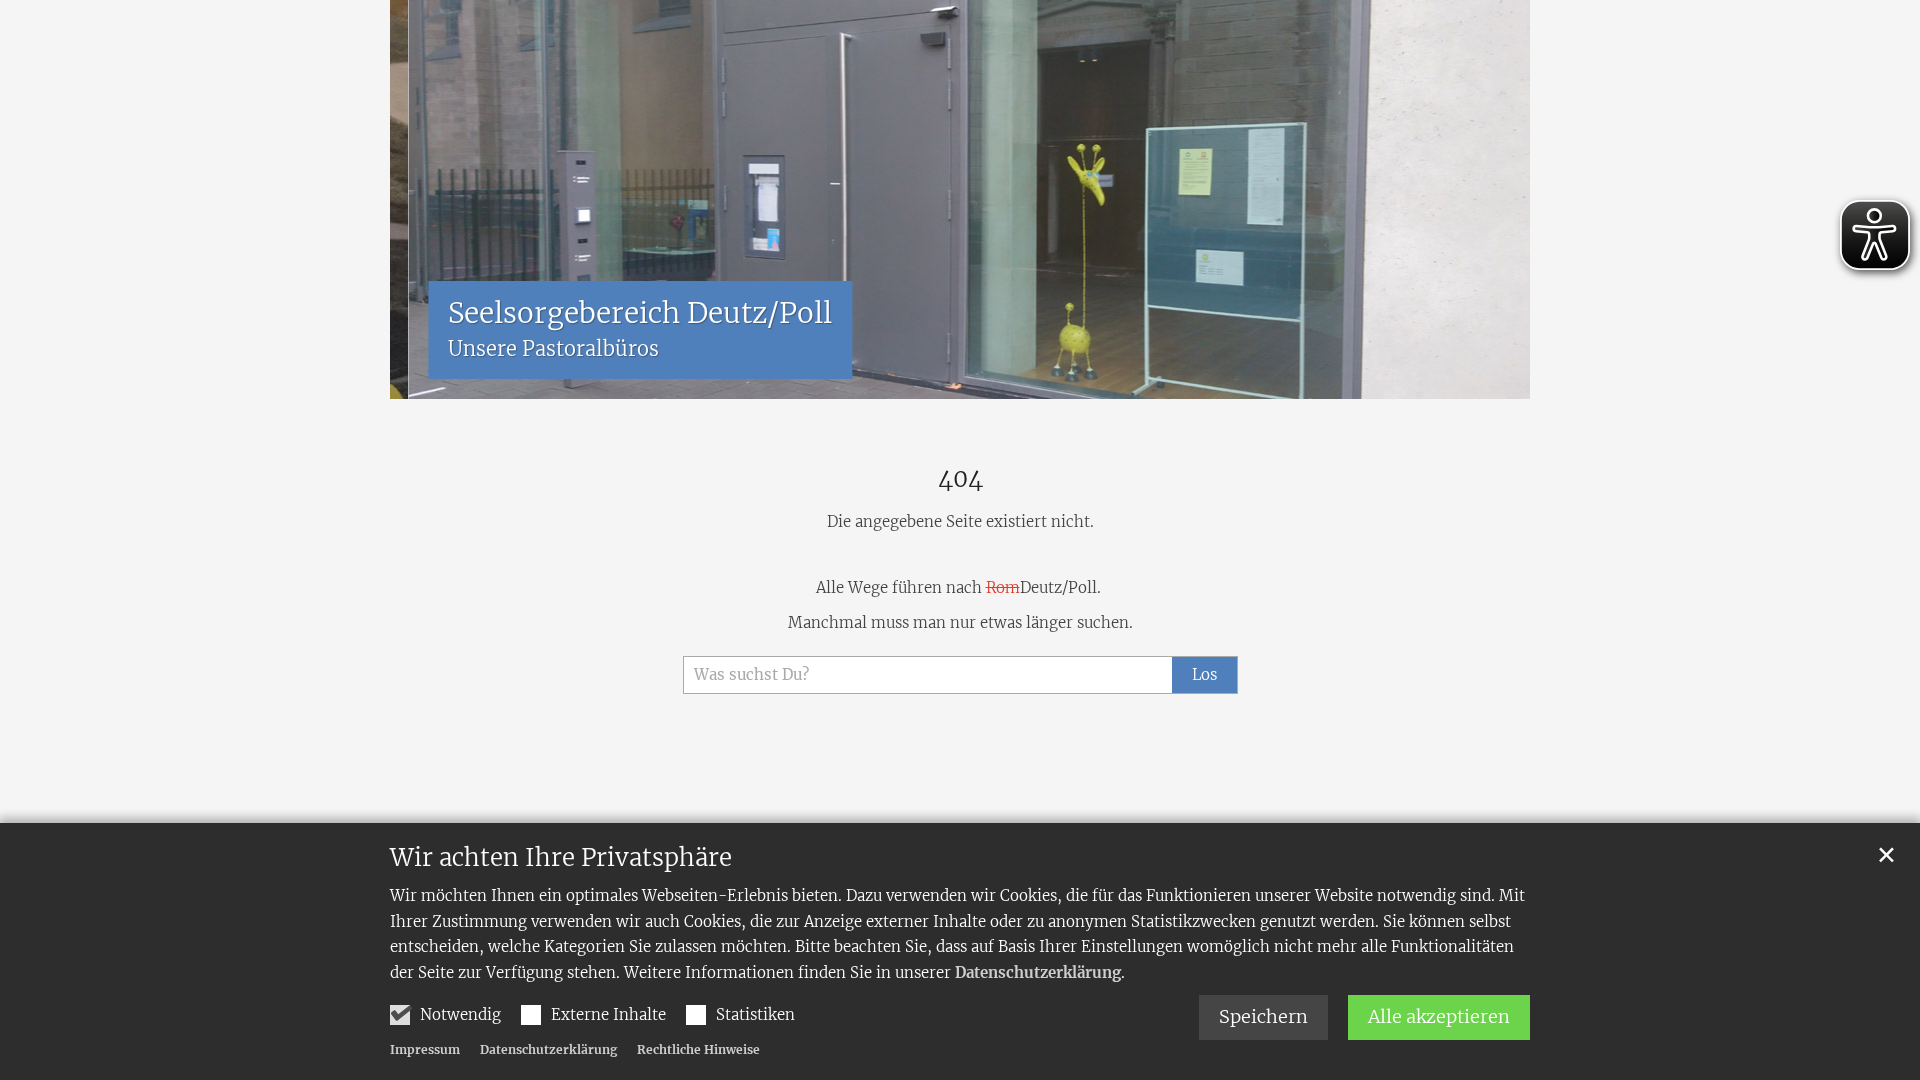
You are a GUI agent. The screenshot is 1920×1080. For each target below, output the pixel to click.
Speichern (1263, 1016)
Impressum (425, 1049)
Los (1204, 674)
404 (960, 479)
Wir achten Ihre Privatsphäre (561, 858)
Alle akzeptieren (1439, 1016)
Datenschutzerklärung (1038, 972)
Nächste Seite (1490, 200)
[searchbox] (927, 675)
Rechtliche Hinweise (698, 1049)
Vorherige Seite (420, 200)
